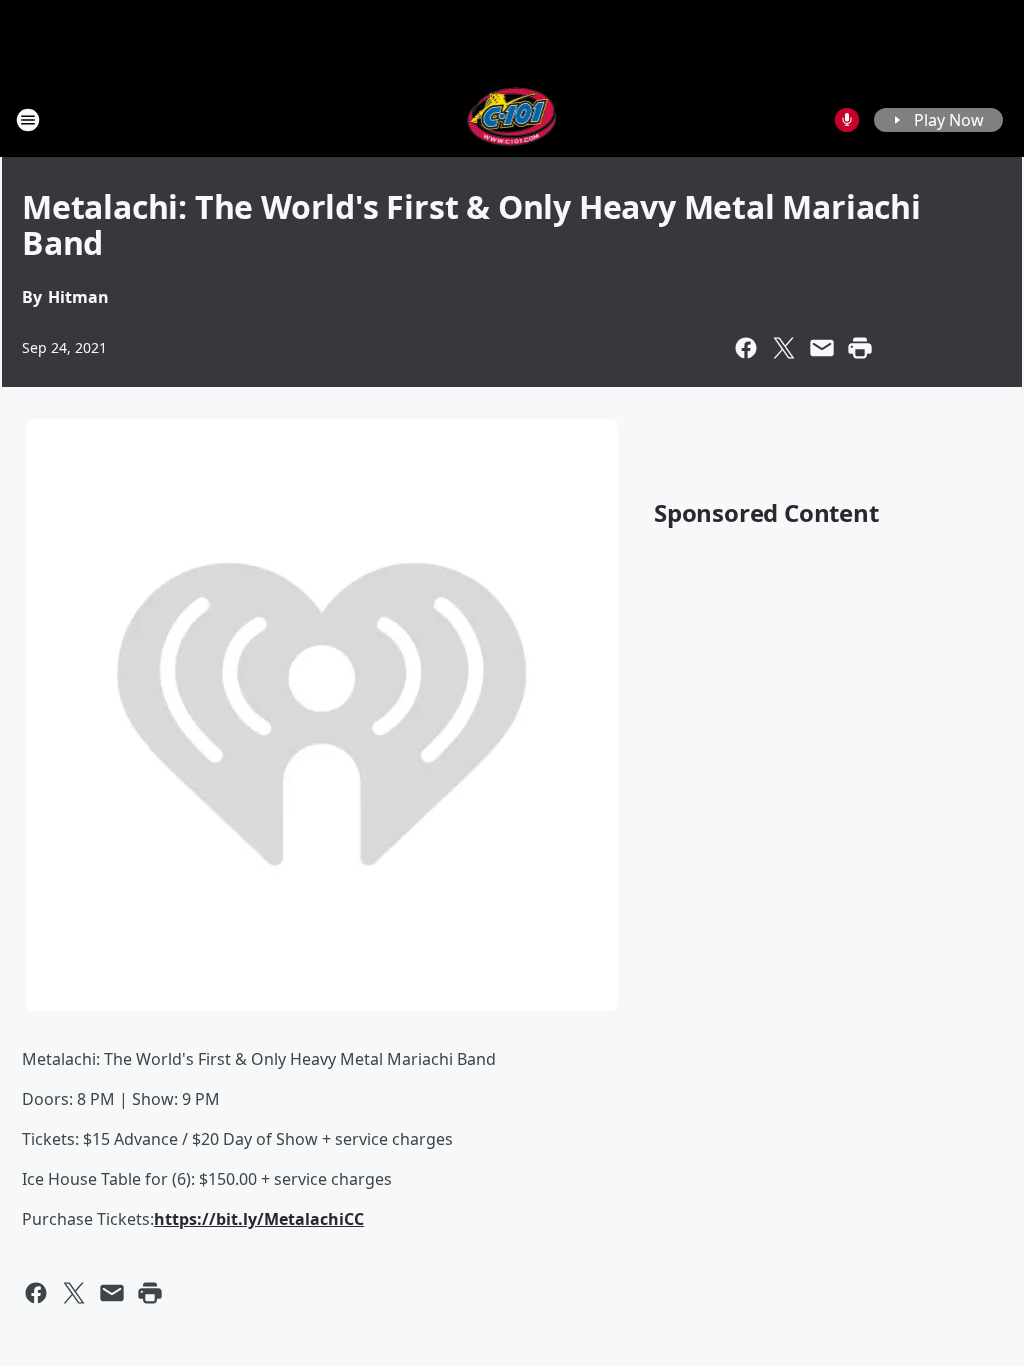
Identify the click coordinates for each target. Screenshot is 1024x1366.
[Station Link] (512, 119)
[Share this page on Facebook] (746, 348)
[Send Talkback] (847, 120)
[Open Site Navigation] (28, 120)
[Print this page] (860, 348)
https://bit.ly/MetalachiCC (259, 1219)
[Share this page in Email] (822, 348)
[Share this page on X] (784, 348)
